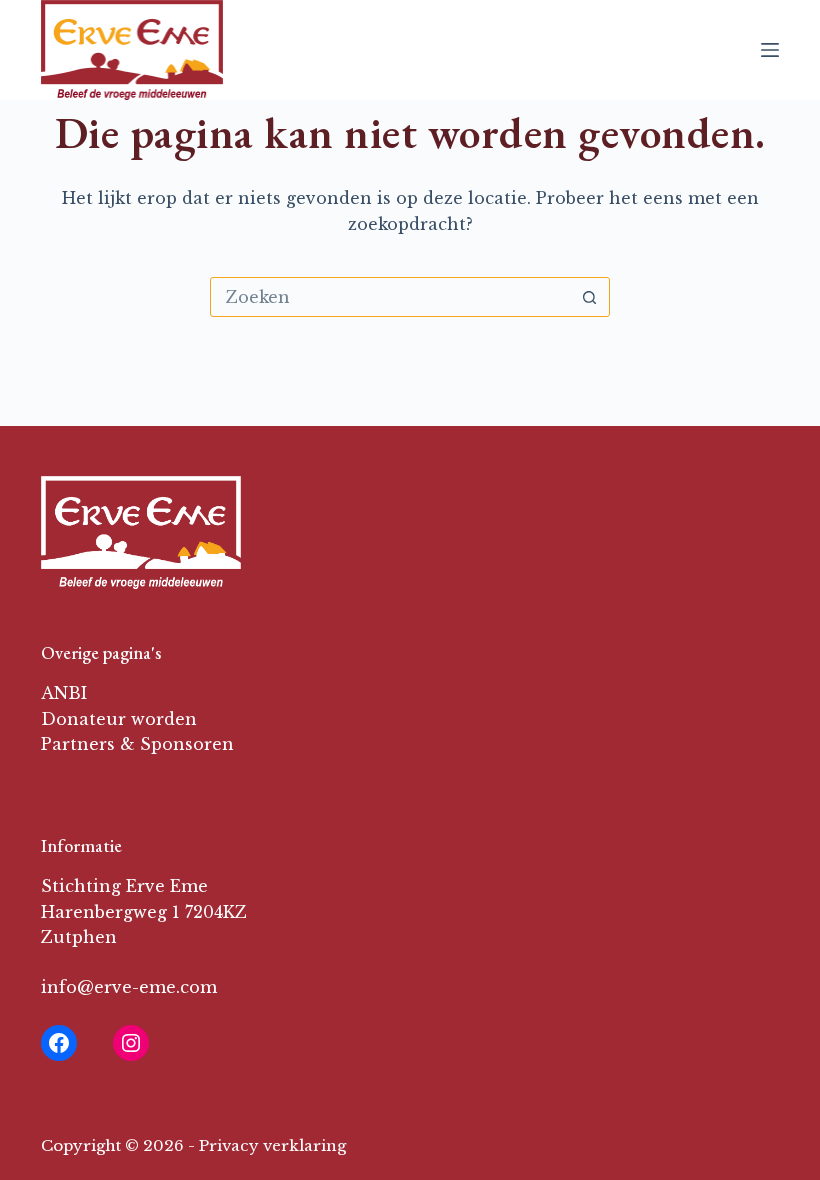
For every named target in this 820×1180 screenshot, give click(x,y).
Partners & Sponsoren (137, 744)
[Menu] (770, 50)
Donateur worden (119, 719)
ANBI (64, 693)
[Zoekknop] (589, 297)
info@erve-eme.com (129, 987)
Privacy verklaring (272, 1145)
